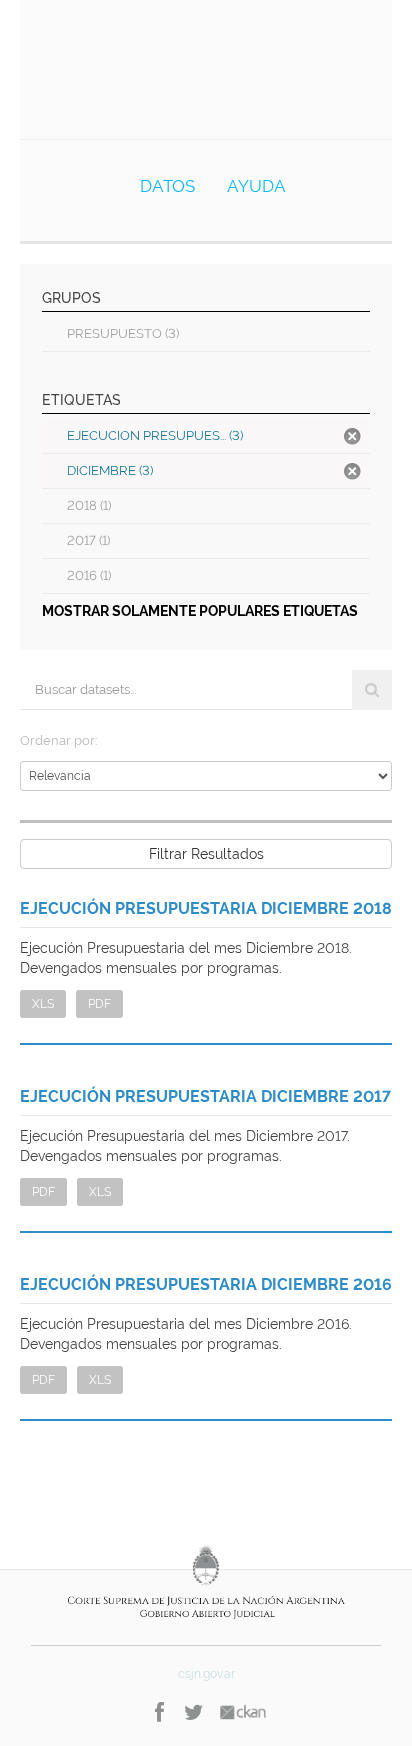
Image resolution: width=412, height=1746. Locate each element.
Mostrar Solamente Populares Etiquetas (200, 611)
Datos (167, 186)
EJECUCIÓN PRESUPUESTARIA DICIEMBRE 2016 (206, 1284)
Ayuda (256, 186)
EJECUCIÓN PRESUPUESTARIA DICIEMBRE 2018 (206, 908)
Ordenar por (57, 740)
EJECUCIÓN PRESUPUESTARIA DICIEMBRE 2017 (205, 1096)
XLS (43, 1004)
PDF (99, 1004)
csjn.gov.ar (206, 1674)
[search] (372, 690)
